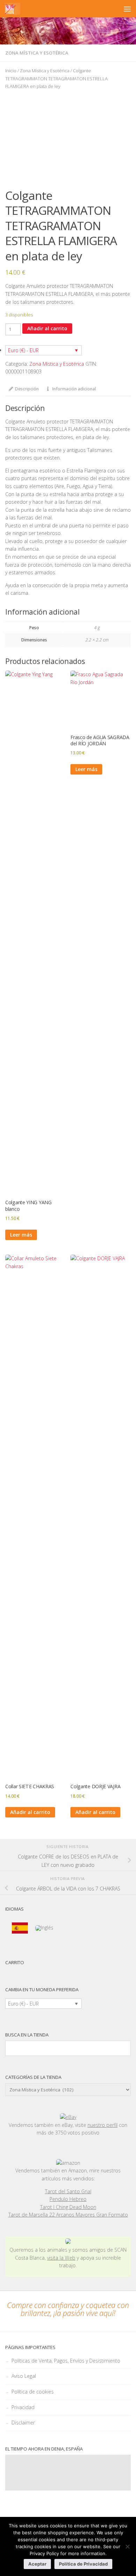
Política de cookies (33, 2392)
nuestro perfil (103, 2125)
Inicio (11, 71)
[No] (127, 2546)
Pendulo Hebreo (68, 2199)
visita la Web (61, 2258)
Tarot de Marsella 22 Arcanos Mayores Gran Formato (68, 2215)
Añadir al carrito (47, 328)
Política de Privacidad (83, 2564)
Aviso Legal (24, 2376)
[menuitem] (20, 1928)
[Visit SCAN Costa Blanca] (68, 2242)
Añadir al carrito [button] (30, 1812)
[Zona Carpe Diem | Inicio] (12, 9)
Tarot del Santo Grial (68, 2191)
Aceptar (37, 2564)
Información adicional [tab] (74, 389)
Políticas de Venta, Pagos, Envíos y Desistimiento (66, 2361)
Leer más (21, 1235)
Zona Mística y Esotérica (37, 53)
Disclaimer (23, 2423)
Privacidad (23, 2407)
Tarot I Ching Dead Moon (68, 2207)
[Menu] (127, 9)
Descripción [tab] (27, 389)
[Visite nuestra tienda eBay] (68, 2117)
